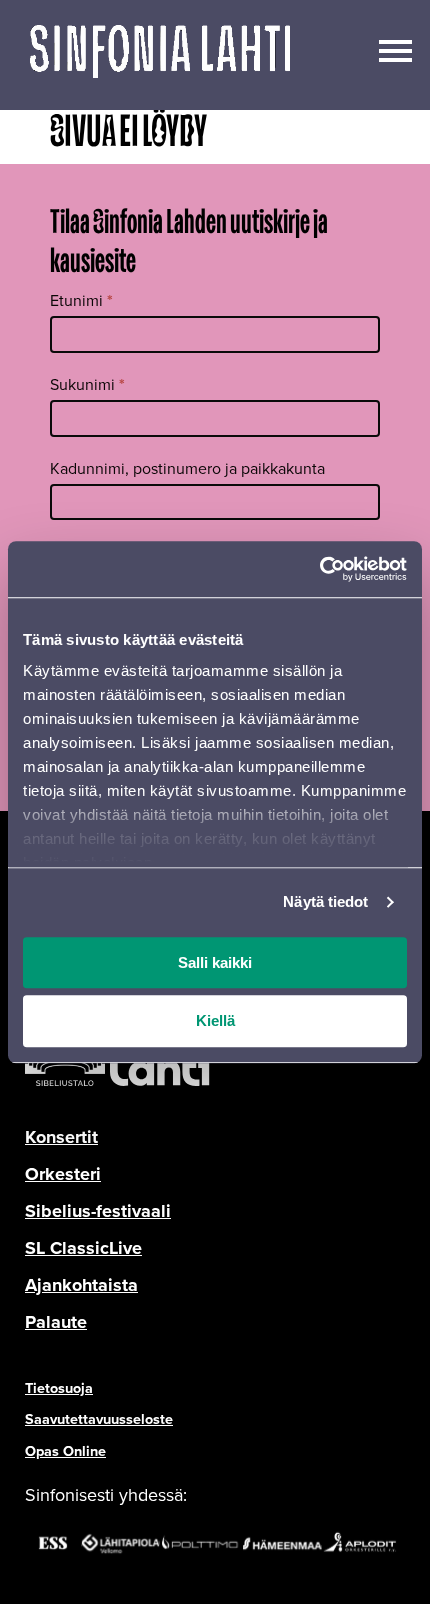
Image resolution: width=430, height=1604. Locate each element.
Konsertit (61, 1137)
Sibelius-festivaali (98, 1211)
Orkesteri (63, 1174)
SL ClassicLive (83, 1248)
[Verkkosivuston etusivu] (160, 55)
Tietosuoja (59, 1388)
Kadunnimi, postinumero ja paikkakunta (187, 468)
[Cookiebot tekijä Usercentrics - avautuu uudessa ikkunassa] (319, 569)
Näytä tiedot (325, 901)
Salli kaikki (215, 962)
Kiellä (215, 1021)
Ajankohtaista (81, 1285)
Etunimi (81, 300)
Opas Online (65, 1451)
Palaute (56, 1322)
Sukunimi (87, 384)
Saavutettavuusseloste (99, 1419)
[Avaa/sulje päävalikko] (395, 49)
